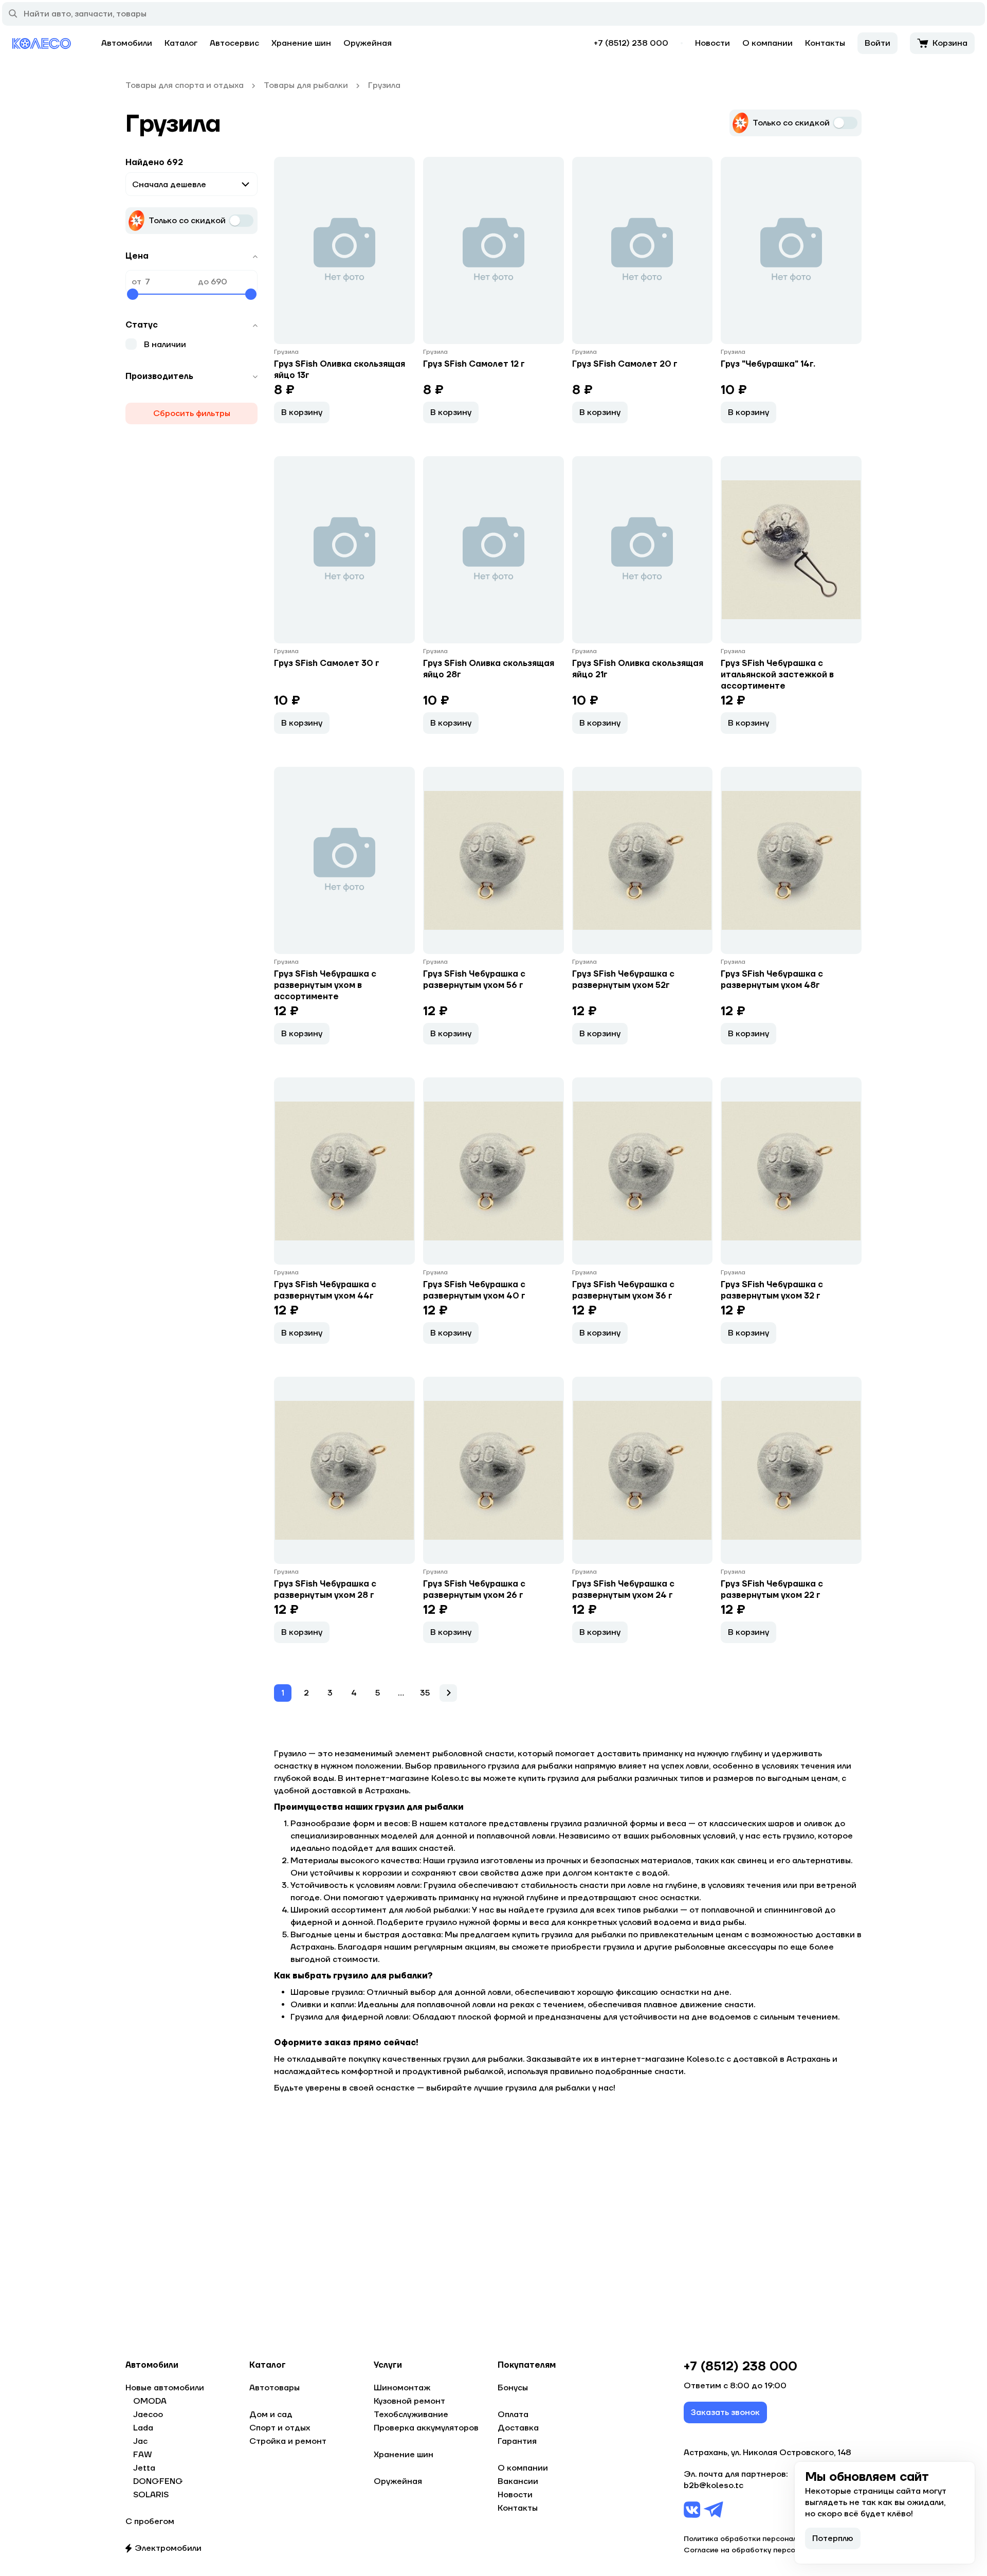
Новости (712, 43)
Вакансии (518, 2481)
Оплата (513, 2415)
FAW (143, 2455)
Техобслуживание (411, 2415)
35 (425, 1693)
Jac (140, 2441)
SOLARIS (151, 2495)
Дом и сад (271, 2415)
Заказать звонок (725, 2412)
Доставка (518, 2428)
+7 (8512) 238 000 (631, 43)
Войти (878, 43)
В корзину (302, 412)
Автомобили (127, 43)
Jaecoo (148, 2415)
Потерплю (833, 2538)
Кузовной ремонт (409, 2401)
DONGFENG (158, 2481)
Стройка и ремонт (288, 2441)
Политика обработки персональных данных (763, 2539)
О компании (767, 43)
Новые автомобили (165, 2388)
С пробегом (150, 2521)
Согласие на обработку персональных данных (769, 2550)
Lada (143, 2428)
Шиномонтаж (402, 2388)
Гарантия (517, 2441)
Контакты (825, 43)
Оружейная (368, 43)
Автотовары (275, 2388)
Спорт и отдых (280, 2428)
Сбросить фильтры (192, 413)
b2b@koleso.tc (714, 2485)
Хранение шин (301, 43)
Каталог (181, 43)
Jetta (144, 2468)
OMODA (150, 2401)
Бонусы (513, 2388)
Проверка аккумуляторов (426, 2428)
